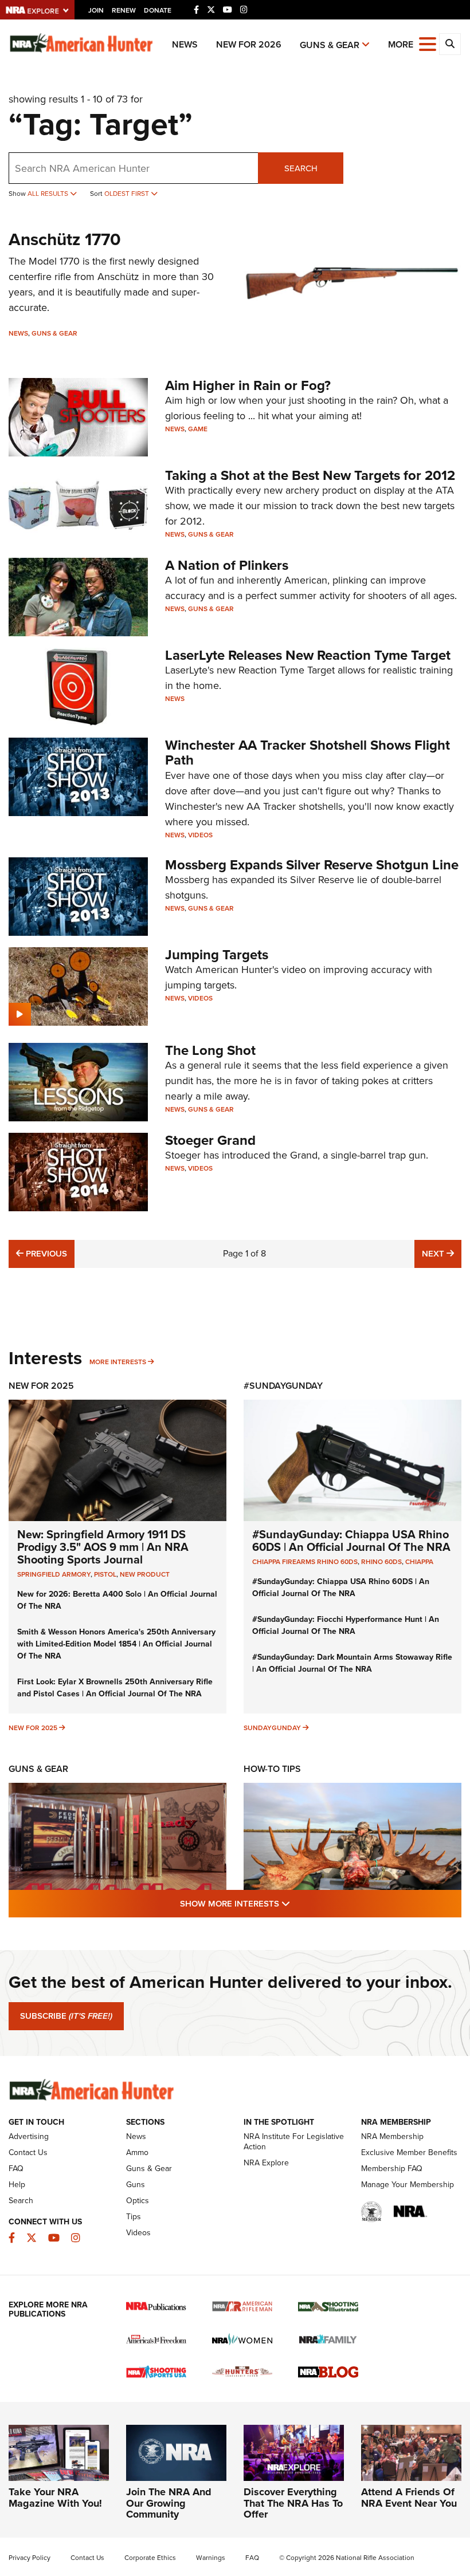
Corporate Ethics (150, 2558)
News (185, 44)
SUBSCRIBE (66, 2016)
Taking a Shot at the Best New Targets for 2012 (310, 475)
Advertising (29, 2136)
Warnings (211, 2558)
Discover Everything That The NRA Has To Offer (293, 2503)
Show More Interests (297, 1903)
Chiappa (419, 1562)
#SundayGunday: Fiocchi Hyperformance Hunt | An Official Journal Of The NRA (346, 1625)
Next (442, 1253)
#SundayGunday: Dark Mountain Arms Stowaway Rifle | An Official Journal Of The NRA (352, 1663)
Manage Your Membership (408, 2185)
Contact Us (28, 2152)
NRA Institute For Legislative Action (294, 2142)
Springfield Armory (54, 1574)
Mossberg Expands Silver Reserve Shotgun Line (312, 865)
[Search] (450, 44)
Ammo (137, 2152)
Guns (136, 2185)
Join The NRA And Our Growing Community (169, 2503)
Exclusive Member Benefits (409, 2152)
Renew (124, 10)
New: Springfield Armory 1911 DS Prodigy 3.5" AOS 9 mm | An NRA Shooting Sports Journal (103, 1547)
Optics (138, 2201)
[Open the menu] (428, 43)
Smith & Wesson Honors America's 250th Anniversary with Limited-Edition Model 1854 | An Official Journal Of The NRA (116, 1644)
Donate (158, 10)
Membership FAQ (392, 2169)
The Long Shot (210, 1050)
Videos (200, 835)
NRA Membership (392, 2136)
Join (96, 10)
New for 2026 (249, 44)
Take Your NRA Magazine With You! (55, 2498)
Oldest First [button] (128, 194)
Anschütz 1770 (65, 239)
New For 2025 (41, 1386)
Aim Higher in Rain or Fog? (248, 385)
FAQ (16, 2169)
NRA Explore (266, 2163)
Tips (134, 2217)
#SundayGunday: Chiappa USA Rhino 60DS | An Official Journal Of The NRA (351, 1541)
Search (301, 168)
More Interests (118, 1362)
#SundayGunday (283, 1386)
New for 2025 (33, 1728)
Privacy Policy (30, 2558)
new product (145, 1574)
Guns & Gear (330, 45)
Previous (45, 1253)
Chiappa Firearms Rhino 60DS (305, 1562)
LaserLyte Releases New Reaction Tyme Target (308, 655)
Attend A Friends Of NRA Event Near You (409, 2498)
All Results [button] (49, 194)
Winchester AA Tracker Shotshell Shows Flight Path (308, 753)
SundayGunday (272, 1728)
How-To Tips (272, 1769)
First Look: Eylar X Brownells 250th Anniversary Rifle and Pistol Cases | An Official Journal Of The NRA (115, 1688)
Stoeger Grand (210, 1140)
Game (198, 429)
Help (17, 2185)
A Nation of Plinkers (227, 565)
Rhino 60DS (381, 1562)
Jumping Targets (217, 955)
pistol (105, 1574)
